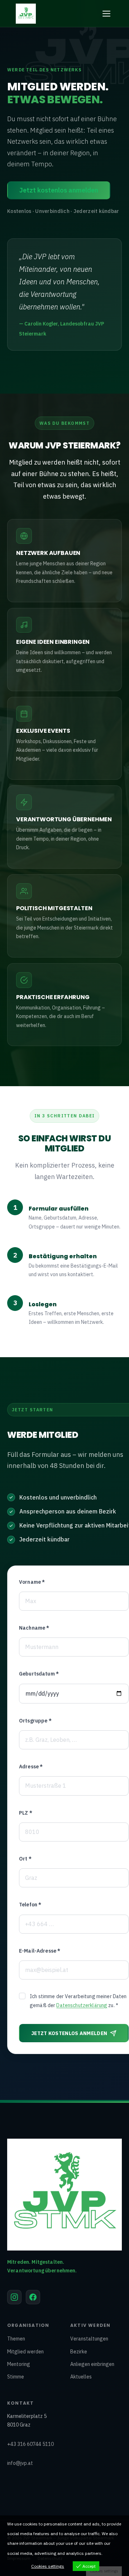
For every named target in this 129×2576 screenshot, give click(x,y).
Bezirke (79, 2352)
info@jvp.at (20, 2463)
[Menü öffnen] (106, 14)
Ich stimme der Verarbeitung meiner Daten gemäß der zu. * (78, 2001)
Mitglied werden (25, 2352)
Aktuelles (81, 2377)
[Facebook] (33, 2297)
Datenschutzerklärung (82, 2005)
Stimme (16, 2377)
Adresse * (31, 1767)
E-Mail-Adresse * (40, 1951)
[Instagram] (14, 2297)
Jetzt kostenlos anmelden (59, 190)
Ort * (25, 1859)
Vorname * (32, 1582)
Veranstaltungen (89, 2339)
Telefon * (30, 1905)
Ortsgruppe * (35, 1721)
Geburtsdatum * (39, 1674)
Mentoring (19, 2364)
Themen (16, 2339)
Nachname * (34, 1628)
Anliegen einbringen (92, 2364)
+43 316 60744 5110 (30, 2444)
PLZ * (26, 1813)
